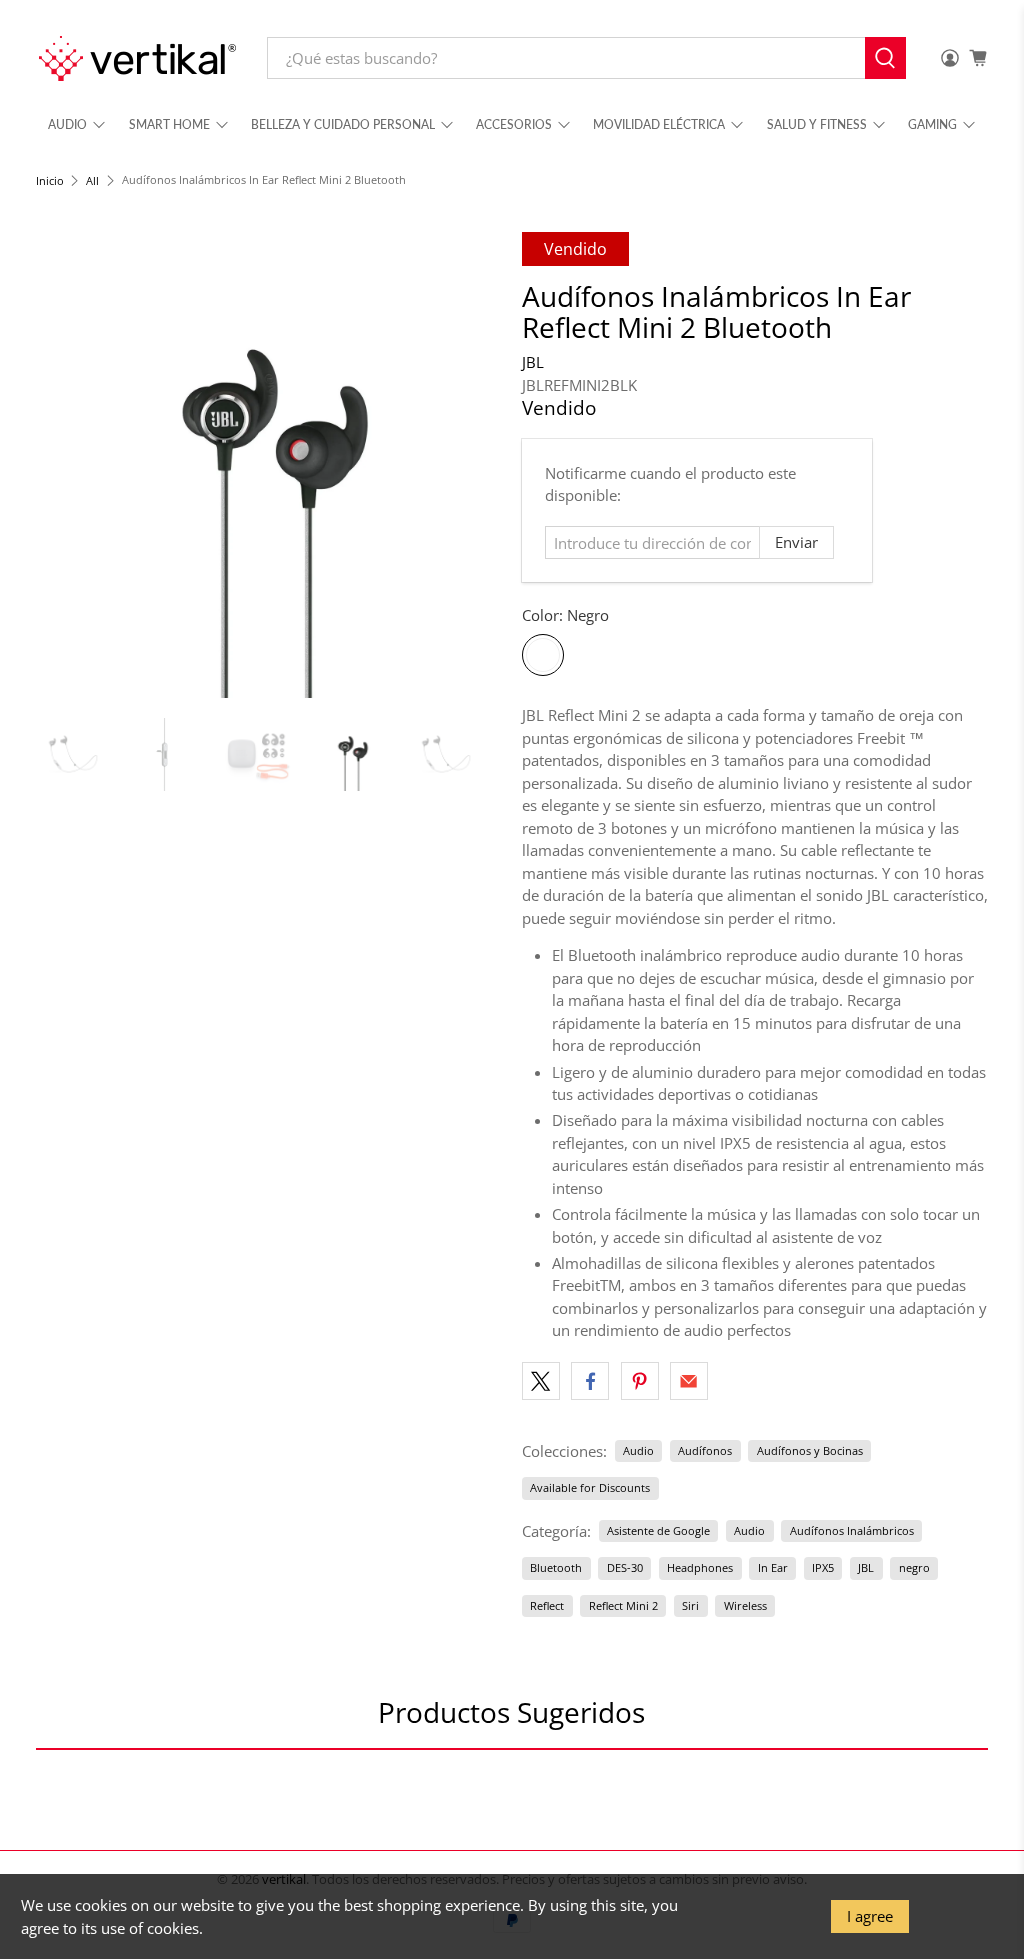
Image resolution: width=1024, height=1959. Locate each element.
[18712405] (269, 465)
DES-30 (625, 1567)
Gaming (932, 124)
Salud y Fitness (817, 124)
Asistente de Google (658, 1530)
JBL (533, 362)
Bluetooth (556, 1567)
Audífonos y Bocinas (810, 1450)
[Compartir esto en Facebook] (590, 1381)
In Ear (773, 1567)
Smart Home (169, 124)
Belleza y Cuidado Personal (343, 124)
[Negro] (543, 655)
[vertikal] (137, 58)
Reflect (547, 1605)
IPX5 (823, 1567)
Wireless (745, 1605)
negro (914, 1567)
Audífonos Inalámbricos (852, 1530)
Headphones (700, 1567)
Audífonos (705, 1450)
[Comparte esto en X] (541, 1381)
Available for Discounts (590, 1487)
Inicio (50, 180)
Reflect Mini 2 (623, 1605)
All (92, 180)
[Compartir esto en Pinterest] (640, 1381)
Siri (690, 1605)
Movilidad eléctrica (659, 124)
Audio (67, 124)
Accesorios (514, 124)
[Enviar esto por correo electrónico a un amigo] (689, 1381)
